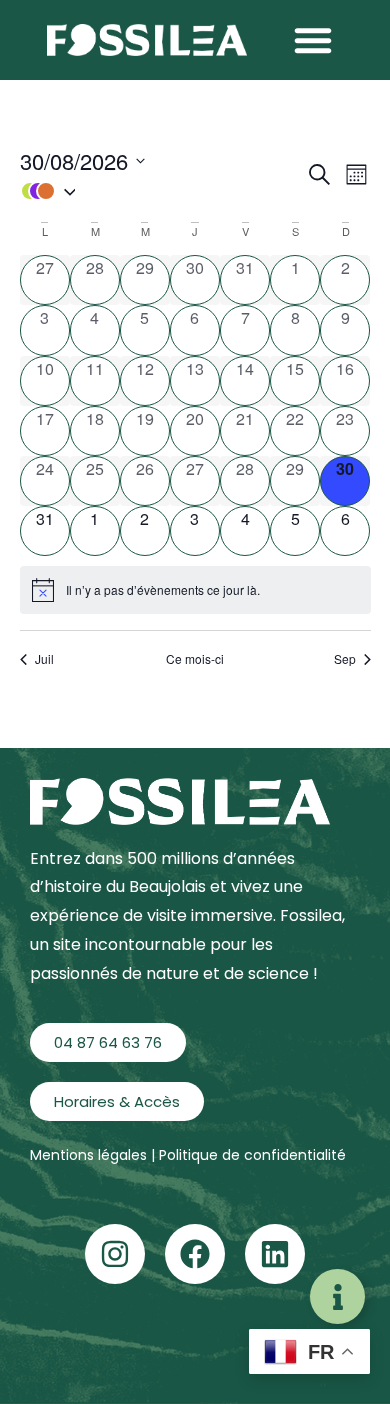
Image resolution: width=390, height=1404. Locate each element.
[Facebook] (195, 1254)
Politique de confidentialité (252, 1155)
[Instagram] (115, 1254)
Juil (44, 659)
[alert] (195, 590)
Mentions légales (90, 1155)
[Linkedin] (275, 1254)
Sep (345, 659)
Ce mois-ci (195, 659)
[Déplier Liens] (337, 1296)
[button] (313, 40)
